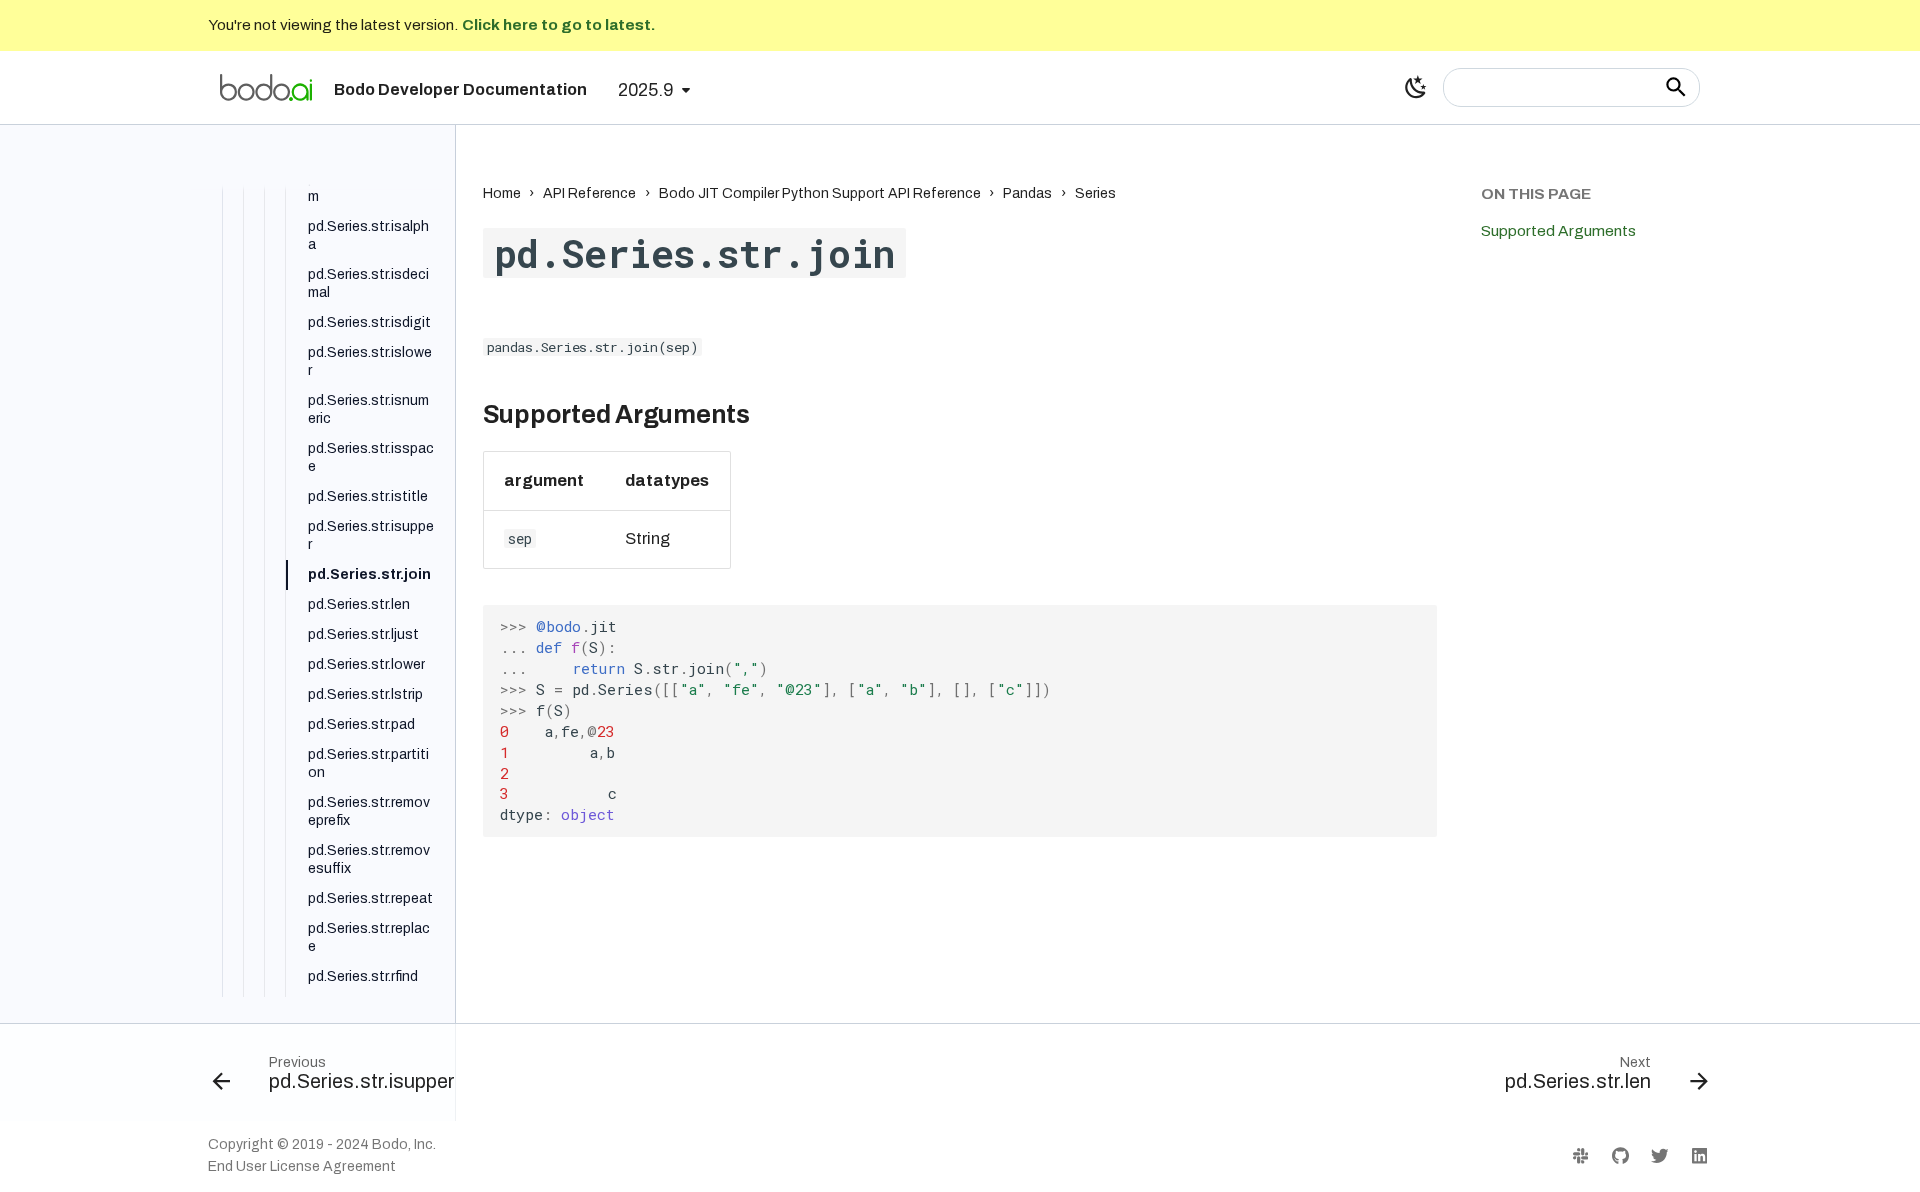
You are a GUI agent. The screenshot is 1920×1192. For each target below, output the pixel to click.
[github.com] (1619, 1155)
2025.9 (645, 90)
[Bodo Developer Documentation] (266, 87)
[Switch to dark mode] (1416, 87)
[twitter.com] (1659, 1155)
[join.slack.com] (1580, 1155)
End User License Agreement (302, 1166)
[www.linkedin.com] (1699, 1155)
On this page (1536, 193)
